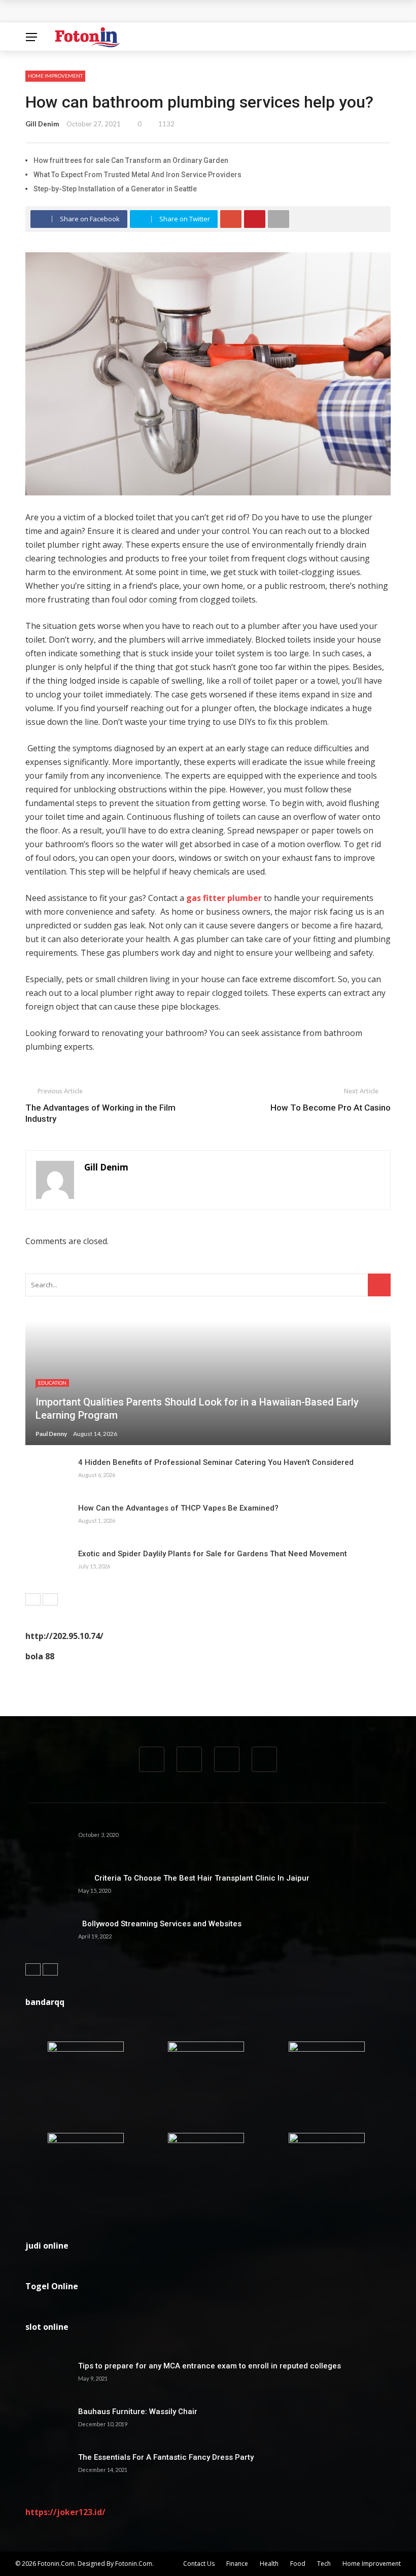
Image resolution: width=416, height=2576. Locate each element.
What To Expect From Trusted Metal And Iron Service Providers (137, 175)
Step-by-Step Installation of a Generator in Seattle (115, 189)
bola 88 (40, 1656)
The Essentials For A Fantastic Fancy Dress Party (166, 2457)
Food (298, 2564)
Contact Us (199, 2564)
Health (269, 2564)
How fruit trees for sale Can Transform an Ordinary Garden (131, 160)
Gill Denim (42, 124)
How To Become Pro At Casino (331, 1108)
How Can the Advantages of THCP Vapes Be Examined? (178, 1508)
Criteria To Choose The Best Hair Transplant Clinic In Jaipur (194, 1878)
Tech (324, 2564)
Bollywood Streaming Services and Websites (160, 1924)
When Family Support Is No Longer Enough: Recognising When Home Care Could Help (188, 11)
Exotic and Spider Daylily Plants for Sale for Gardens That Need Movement (213, 1554)
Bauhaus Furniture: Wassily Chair (138, 2412)
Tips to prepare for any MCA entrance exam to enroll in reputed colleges (210, 2366)
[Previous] (33, 1599)
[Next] (50, 1599)
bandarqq (45, 2002)
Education (52, 1383)
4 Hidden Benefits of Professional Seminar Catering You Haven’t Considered (216, 1462)
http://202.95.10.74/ (64, 1636)
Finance (237, 2564)
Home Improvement (55, 76)
